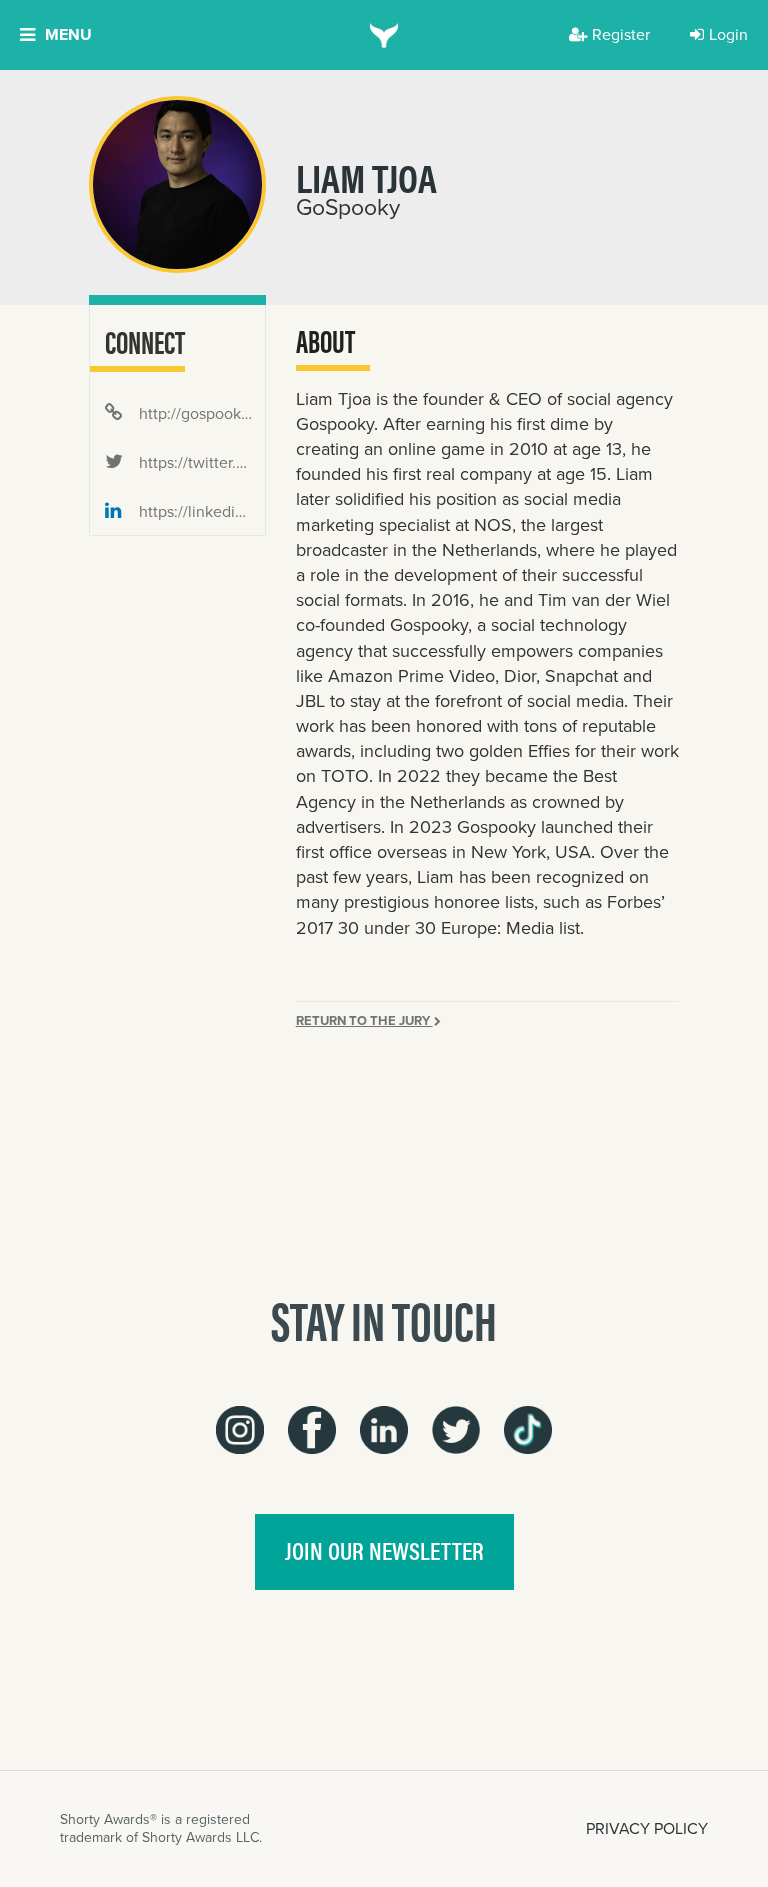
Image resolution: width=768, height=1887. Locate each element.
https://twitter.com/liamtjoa (200, 462)
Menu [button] (68, 34)
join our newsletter (384, 1550)
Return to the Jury (364, 1020)
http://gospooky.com (200, 413)
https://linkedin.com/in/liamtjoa (200, 511)
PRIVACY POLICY (647, 1828)
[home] (384, 35)
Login (728, 34)
